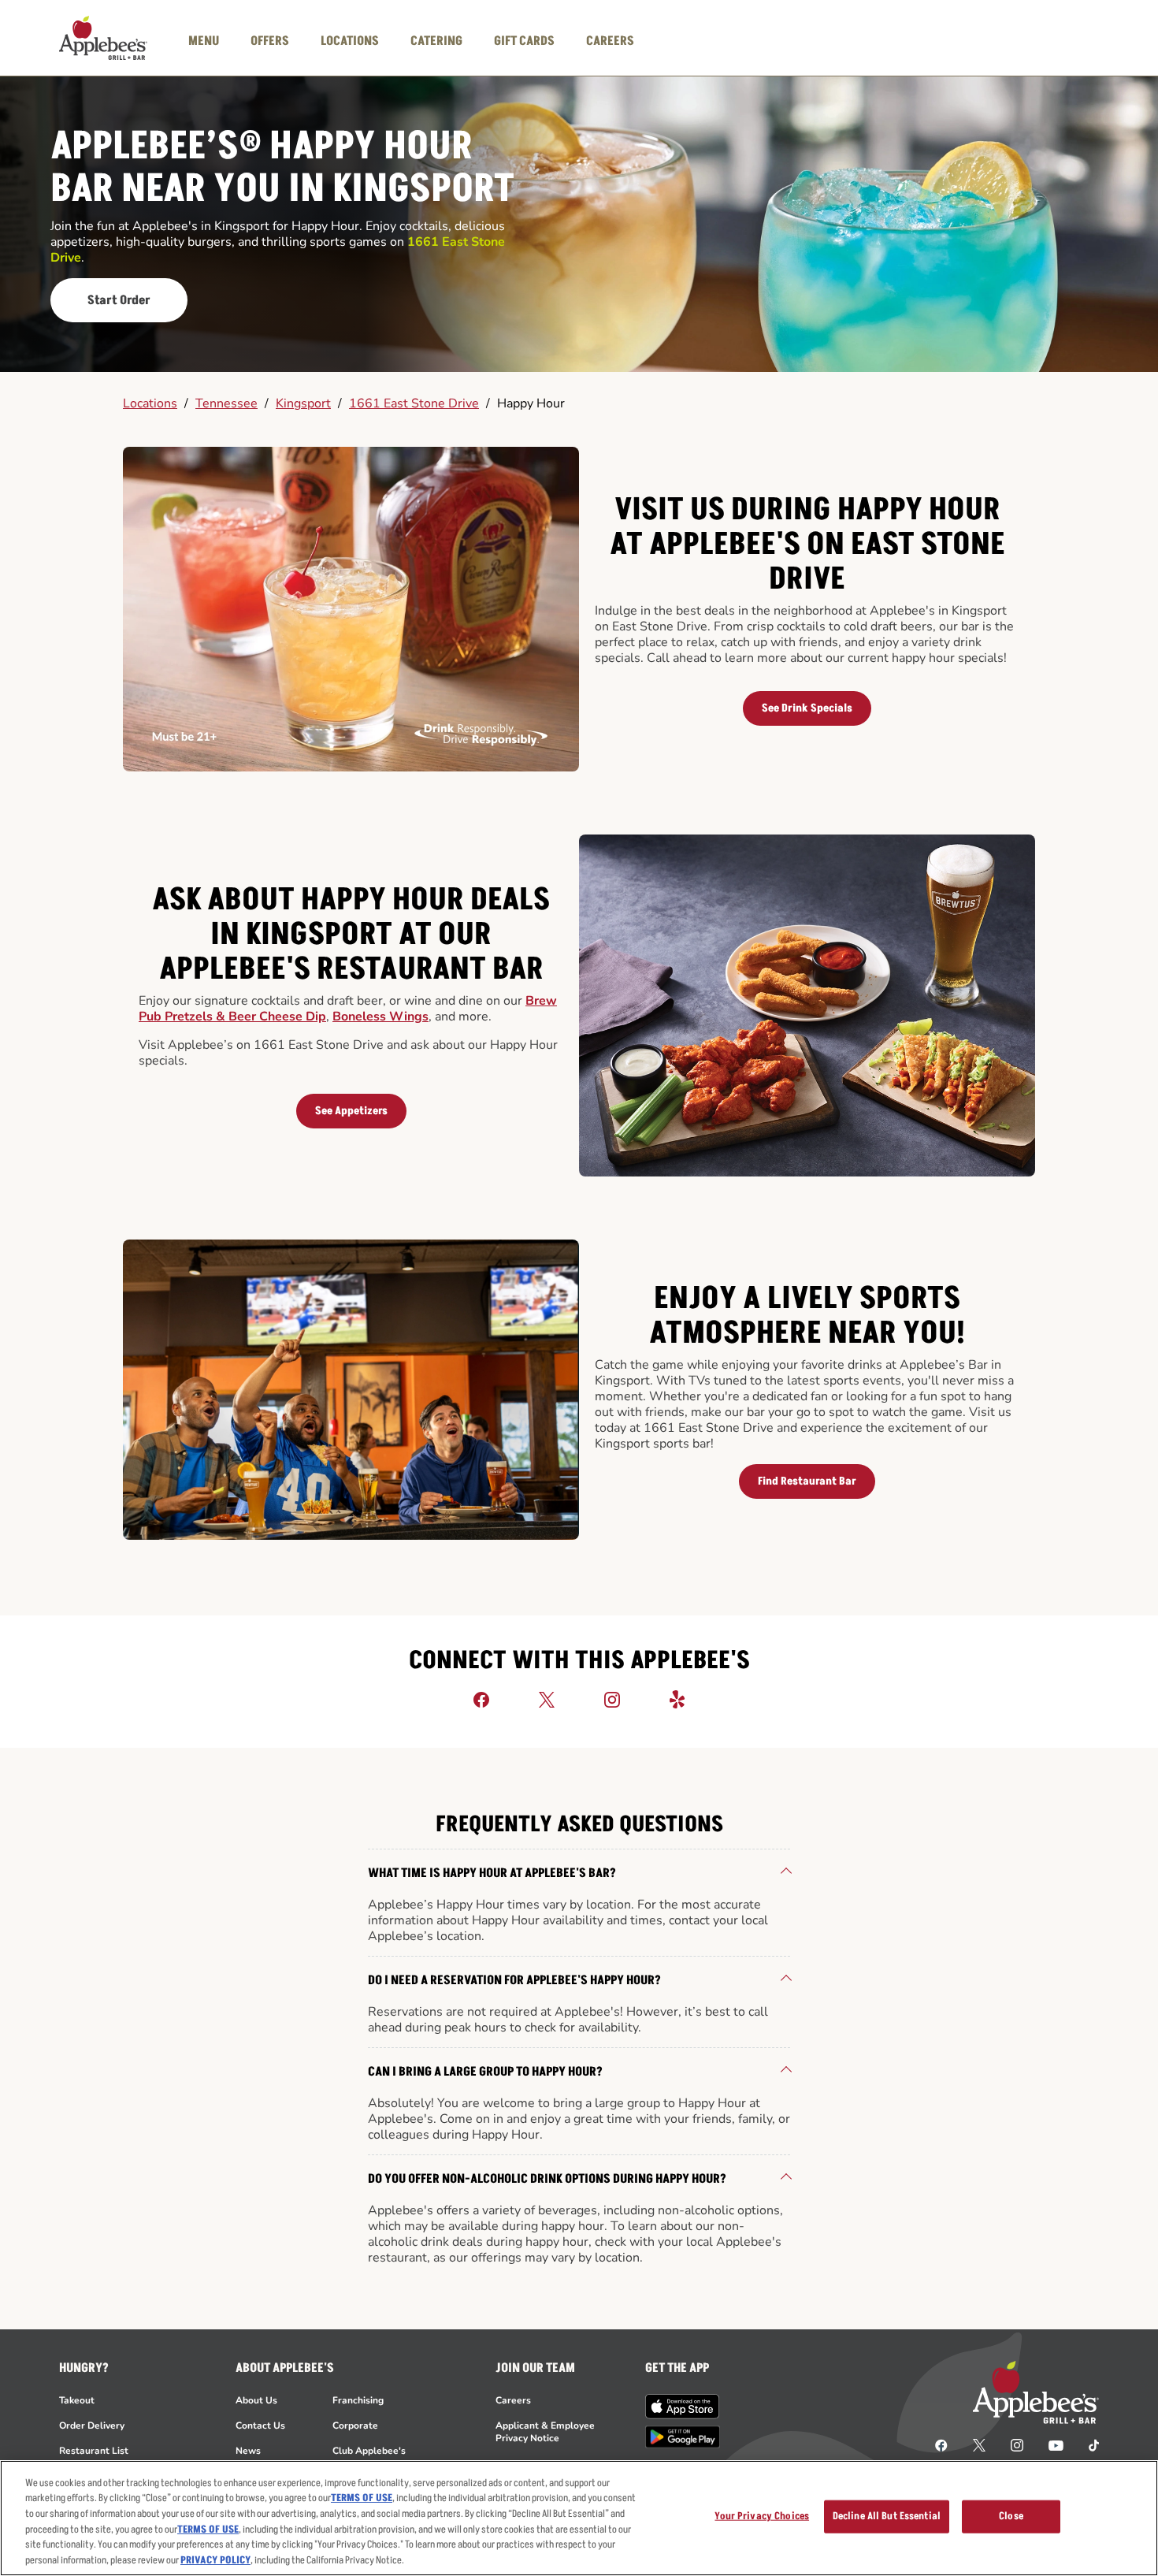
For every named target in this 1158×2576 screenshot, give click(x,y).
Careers (513, 2400)
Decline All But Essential (887, 2516)
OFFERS (270, 41)
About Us (256, 2400)
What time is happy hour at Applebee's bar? (492, 1873)
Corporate (355, 2425)
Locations (150, 403)
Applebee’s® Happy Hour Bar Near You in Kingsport (282, 168)
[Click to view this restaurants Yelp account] (677, 1699)
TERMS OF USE (362, 2498)
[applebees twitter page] (979, 2444)
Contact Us (260, 2425)
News (248, 2451)
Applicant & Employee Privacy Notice (545, 2432)
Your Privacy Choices (762, 2516)
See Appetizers (351, 1111)
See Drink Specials (807, 708)
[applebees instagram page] (1017, 2444)
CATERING (436, 41)
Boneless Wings (380, 1017)
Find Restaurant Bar (807, 1481)
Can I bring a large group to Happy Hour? (485, 2072)
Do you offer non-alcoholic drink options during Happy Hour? (547, 2179)
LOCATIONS (350, 41)
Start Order (119, 300)
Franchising (358, 2400)
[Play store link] (683, 2437)
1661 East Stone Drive (414, 403)
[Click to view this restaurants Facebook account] (481, 1699)
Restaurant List (94, 2451)
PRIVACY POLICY (215, 2559)
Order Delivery (92, 2425)
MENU (204, 41)
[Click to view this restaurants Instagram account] (612, 1699)
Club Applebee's (369, 2451)
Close (1011, 2516)
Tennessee (226, 403)
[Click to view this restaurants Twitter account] (547, 1699)
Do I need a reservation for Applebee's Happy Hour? (514, 1980)
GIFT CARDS (524, 41)
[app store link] (683, 2407)
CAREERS (610, 41)
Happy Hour (531, 403)
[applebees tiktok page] (1087, 2444)
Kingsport (303, 403)
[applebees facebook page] (941, 2444)
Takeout (77, 2400)
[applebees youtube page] (1056, 2444)
